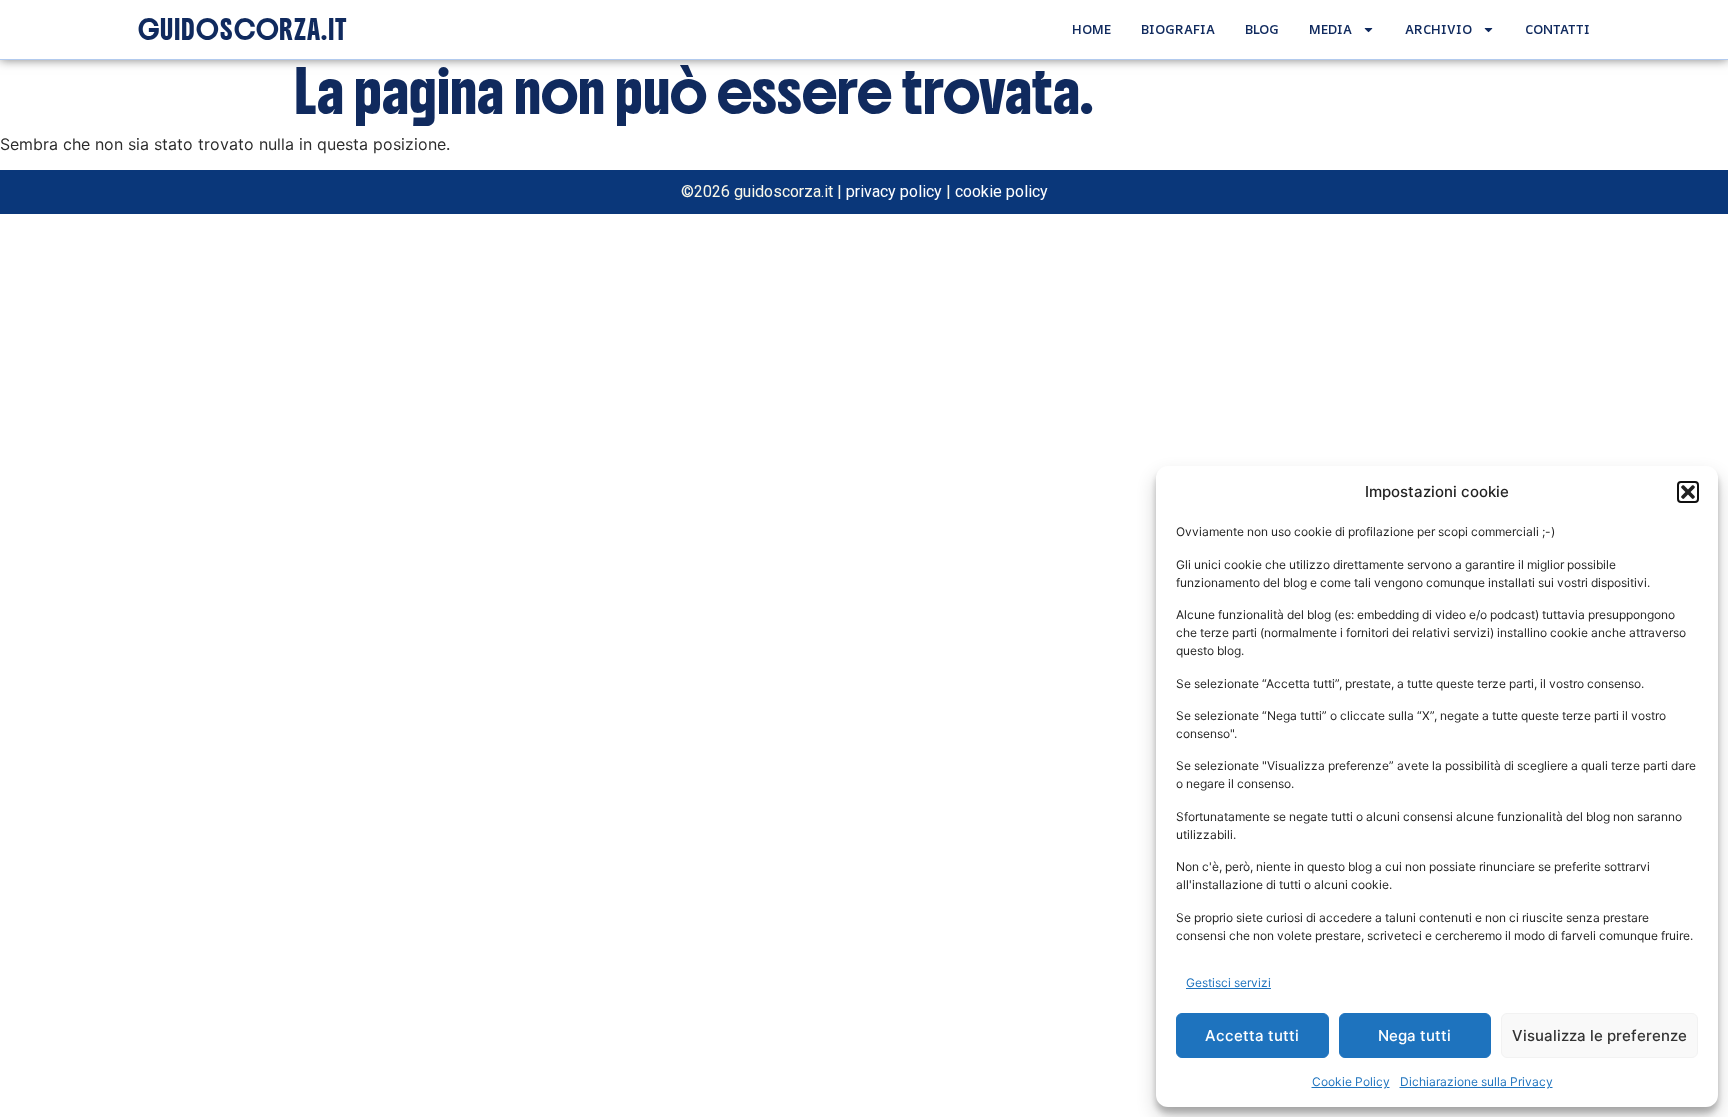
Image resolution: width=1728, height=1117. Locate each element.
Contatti (1557, 29)
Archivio (1438, 29)
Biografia (1178, 29)
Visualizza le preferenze (1599, 1035)
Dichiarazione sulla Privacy (1476, 1081)
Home (1091, 29)
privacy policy (894, 191)
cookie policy (1001, 191)
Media (1330, 29)
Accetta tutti (1252, 1035)
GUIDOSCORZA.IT (242, 30)
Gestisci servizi (1228, 982)
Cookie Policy (1351, 1081)
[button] (1688, 492)
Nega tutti (1414, 1035)
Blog (1262, 29)
